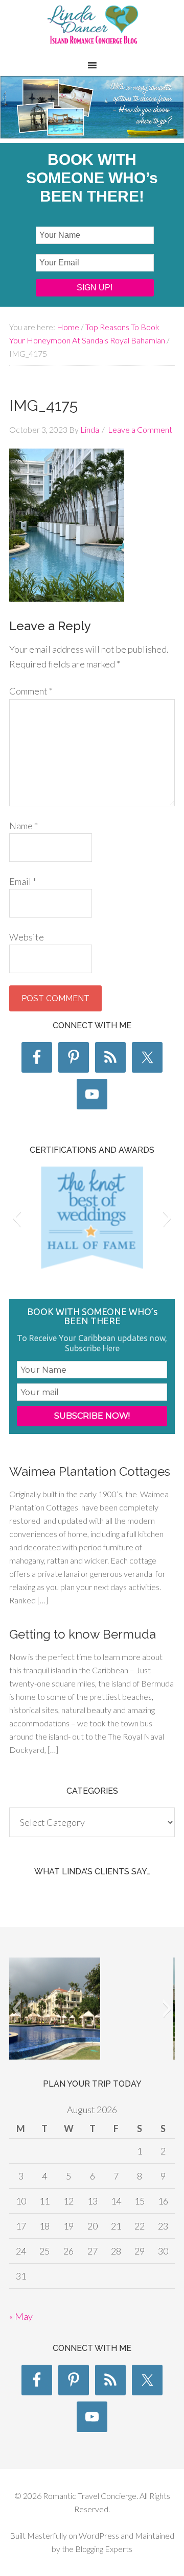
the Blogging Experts (96, 2549)
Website (27, 937)
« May (21, 2316)
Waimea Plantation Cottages (90, 1471)
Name (24, 826)
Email (23, 881)
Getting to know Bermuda (83, 1634)
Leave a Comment (140, 429)
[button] (17, 1218)
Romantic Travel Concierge (92, 30)
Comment (31, 691)
